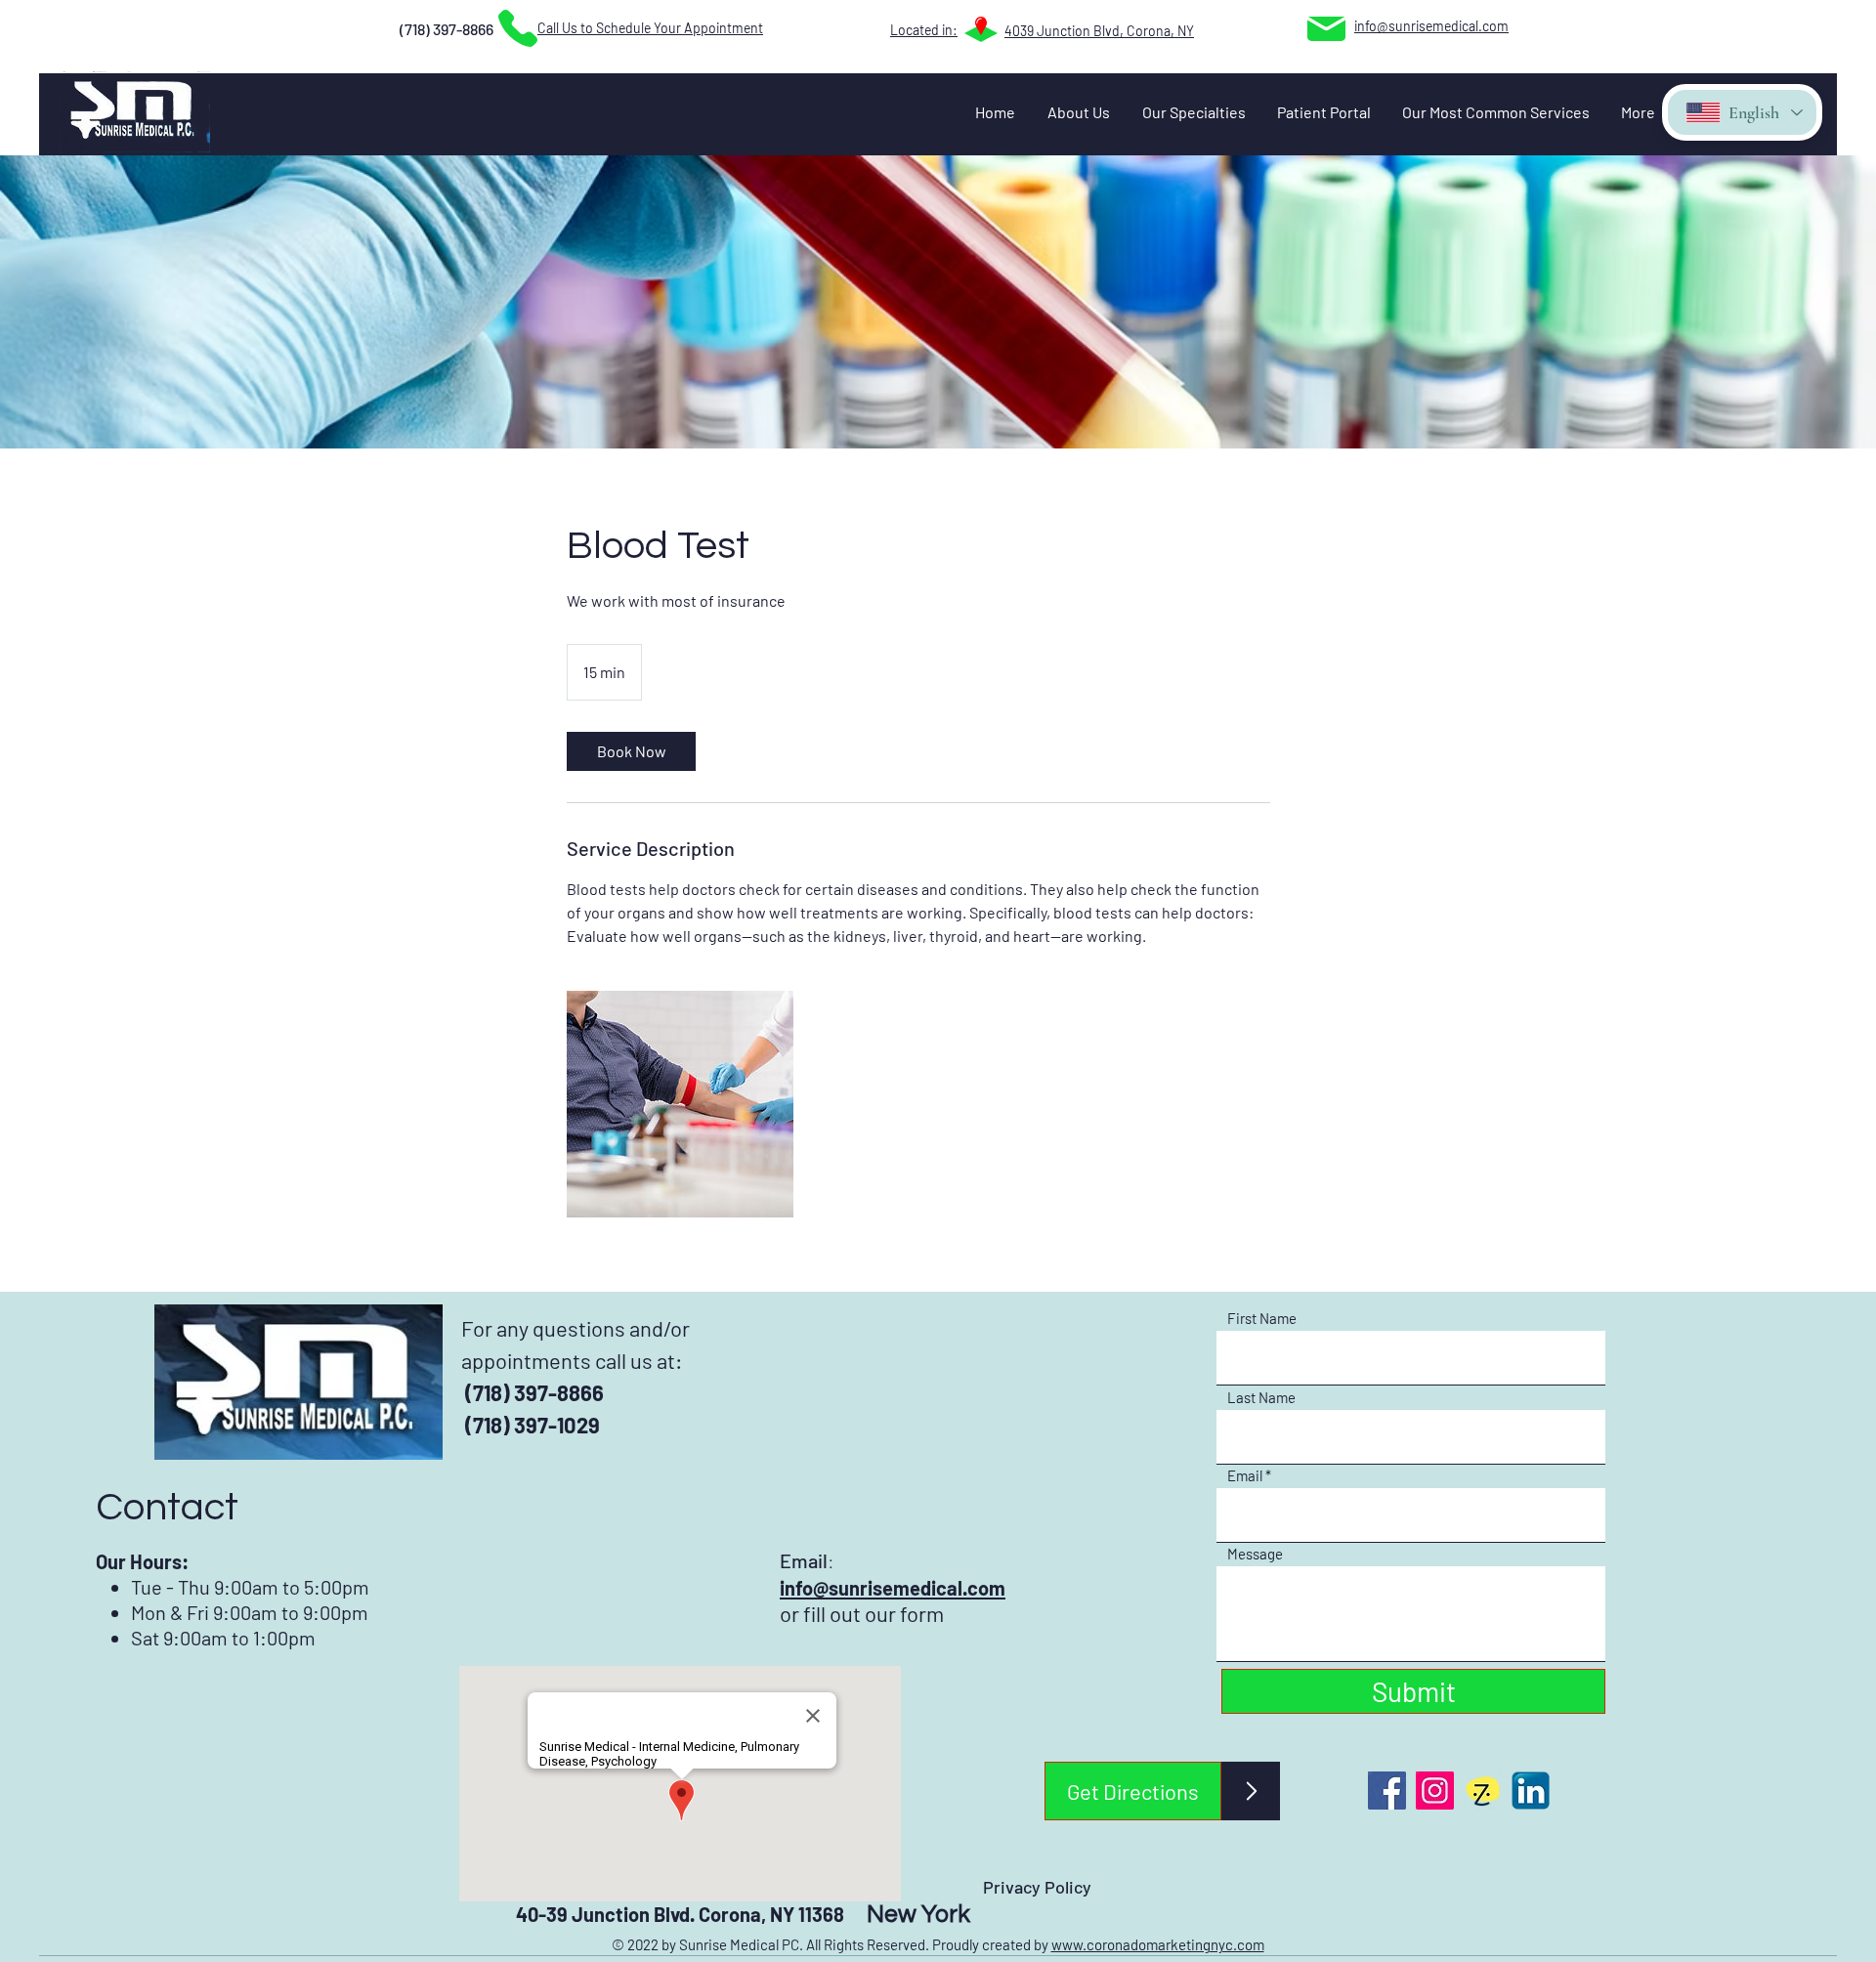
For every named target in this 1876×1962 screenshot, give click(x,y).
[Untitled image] (680, 1104)
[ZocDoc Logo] (1483, 1791)
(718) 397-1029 (531, 1425)
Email (1245, 1476)
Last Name (1261, 1398)
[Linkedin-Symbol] (1531, 1791)
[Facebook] (1387, 1791)
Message (1255, 1554)
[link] (631, 751)
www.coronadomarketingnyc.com (1158, 1944)
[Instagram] (1435, 1791)
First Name (1262, 1319)
